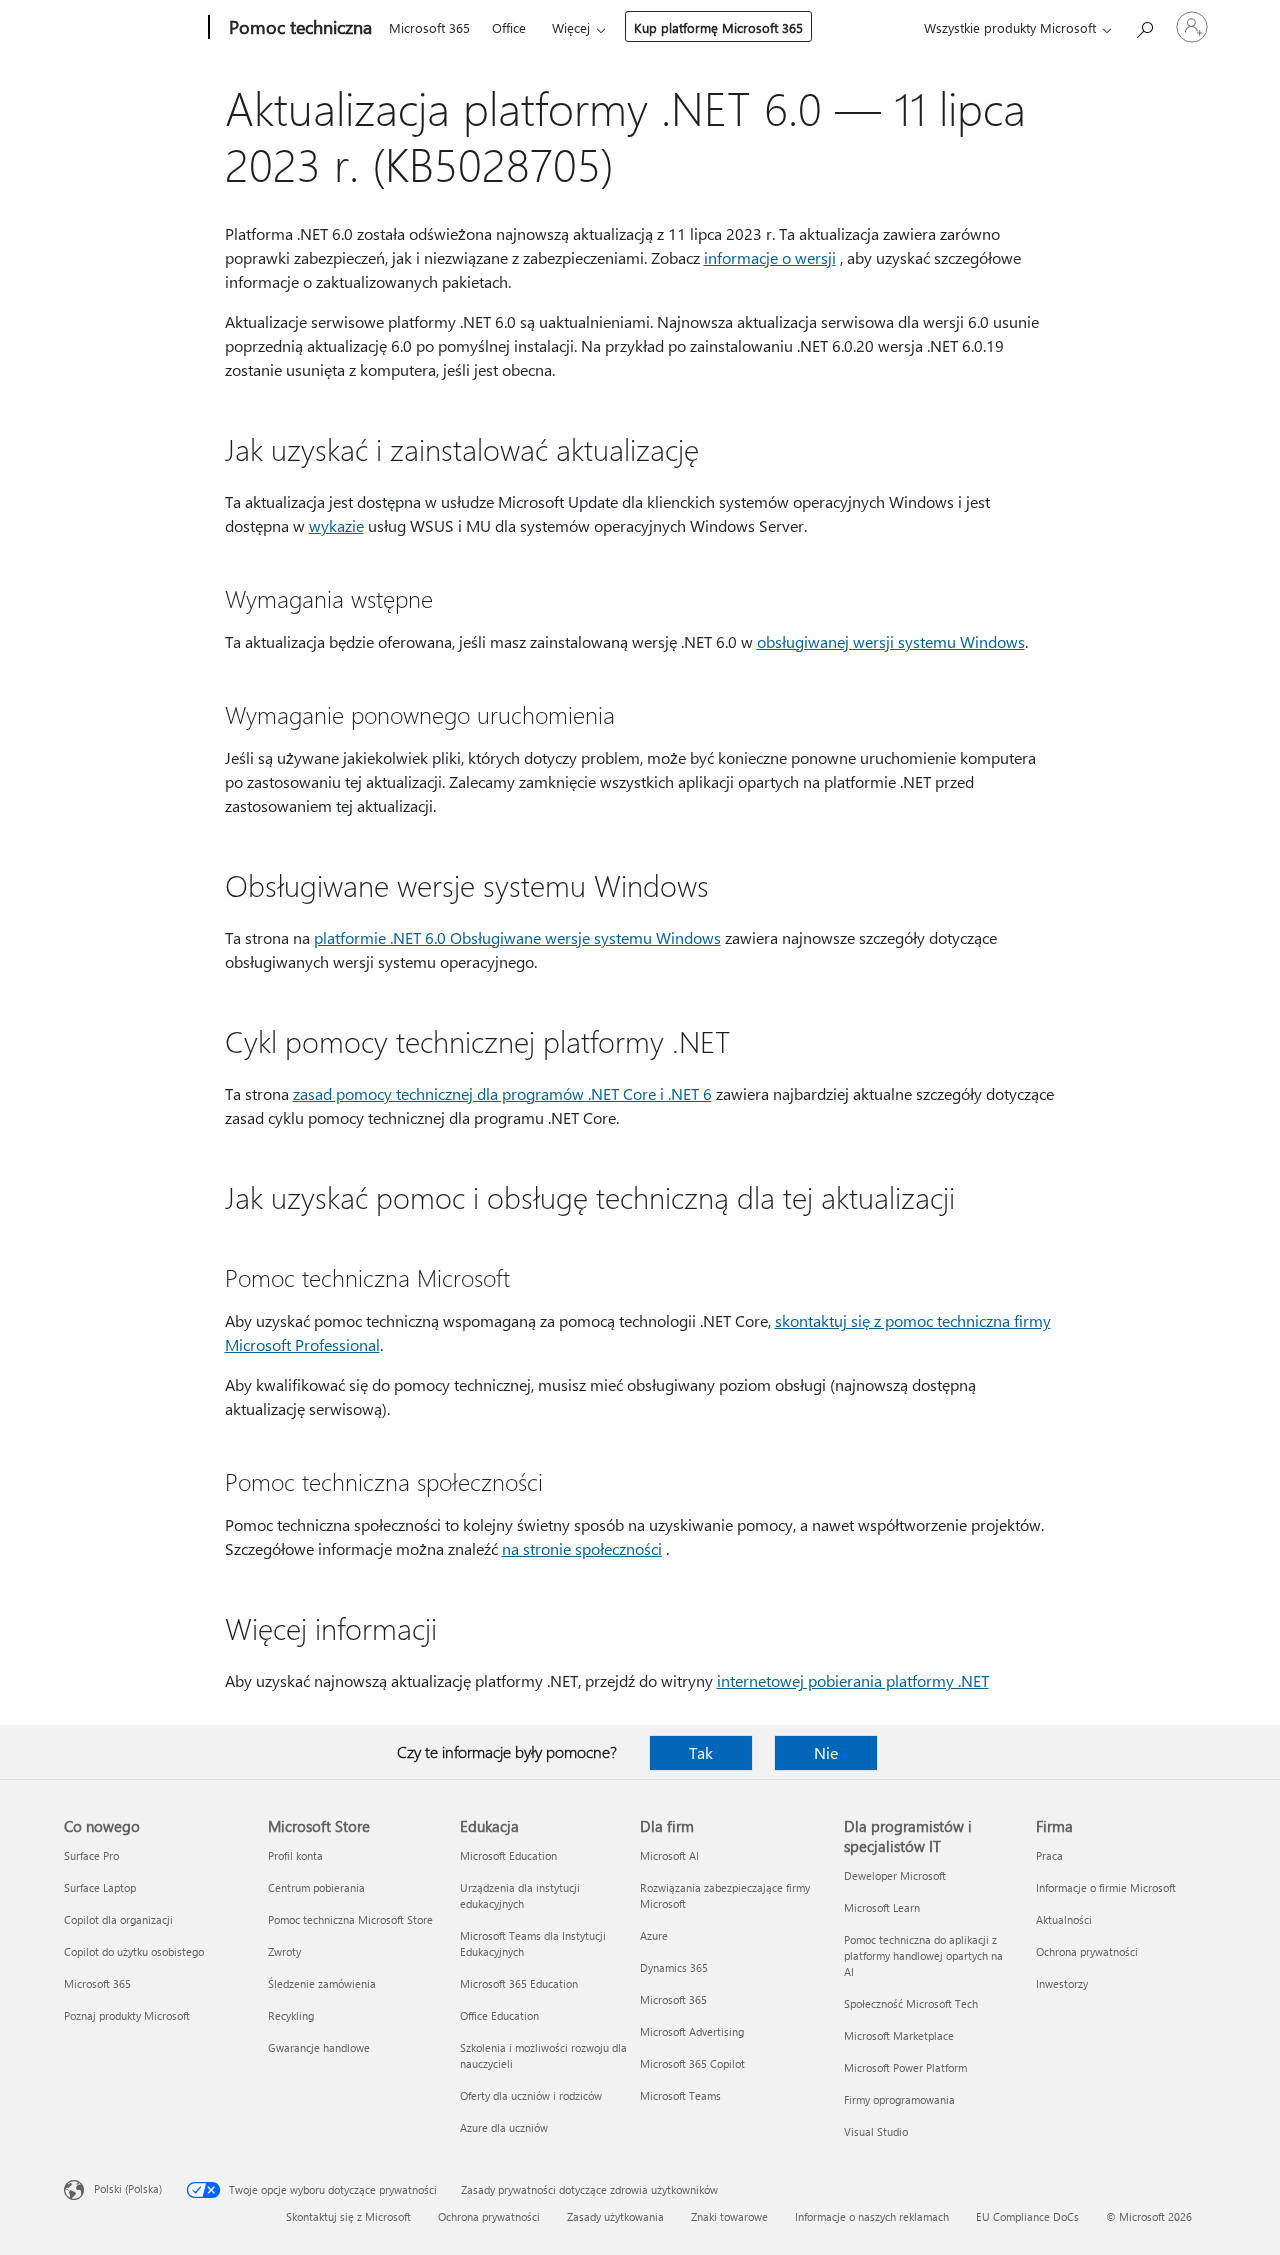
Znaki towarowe (729, 2216)
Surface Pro (91, 1855)
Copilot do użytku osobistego (134, 1951)
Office (509, 27)
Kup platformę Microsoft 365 (718, 27)
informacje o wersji (770, 257)
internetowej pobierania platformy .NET (853, 1680)
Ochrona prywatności (1087, 1951)
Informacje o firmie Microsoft (1106, 1887)
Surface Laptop (100, 1887)
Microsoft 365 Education (519, 1983)
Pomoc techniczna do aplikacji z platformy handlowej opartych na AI (923, 1955)
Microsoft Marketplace (899, 2035)
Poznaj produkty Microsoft (127, 2015)
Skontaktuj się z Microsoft (348, 2216)
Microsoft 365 (429, 27)
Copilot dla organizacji (118, 1919)
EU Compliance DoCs (1027, 2216)
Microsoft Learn (882, 1907)
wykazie (336, 525)
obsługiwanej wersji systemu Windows (891, 641)
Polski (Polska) (128, 2188)
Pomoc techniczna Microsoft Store (350, 1919)
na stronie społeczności (582, 1548)
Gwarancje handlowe (319, 2047)
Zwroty (284, 1951)
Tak (701, 1752)
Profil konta (295, 1855)
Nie (826, 1752)
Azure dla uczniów (504, 2127)
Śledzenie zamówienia (322, 1983)
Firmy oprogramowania (899, 2099)
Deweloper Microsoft (895, 1875)
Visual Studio (876, 2131)
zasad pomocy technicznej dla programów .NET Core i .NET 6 (502, 1093)
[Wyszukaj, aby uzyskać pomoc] (1144, 25)
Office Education (499, 2015)
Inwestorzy (1062, 1983)
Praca (1049, 1855)
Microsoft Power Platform (905, 2067)
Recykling (291, 2015)
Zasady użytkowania (615, 2216)
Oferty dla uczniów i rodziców (531, 2095)
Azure (654, 1935)
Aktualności (1064, 1919)
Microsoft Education (508, 1855)
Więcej (571, 27)
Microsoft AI (669, 1855)
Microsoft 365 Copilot (692, 2063)
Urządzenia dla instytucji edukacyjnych (520, 1895)
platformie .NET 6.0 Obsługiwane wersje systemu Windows (517, 937)
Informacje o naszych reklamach (872, 2216)
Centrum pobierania (316, 1887)
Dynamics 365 (674, 1967)
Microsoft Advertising (692, 2031)
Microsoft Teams (680, 2095)
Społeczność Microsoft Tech (911, 2003)
